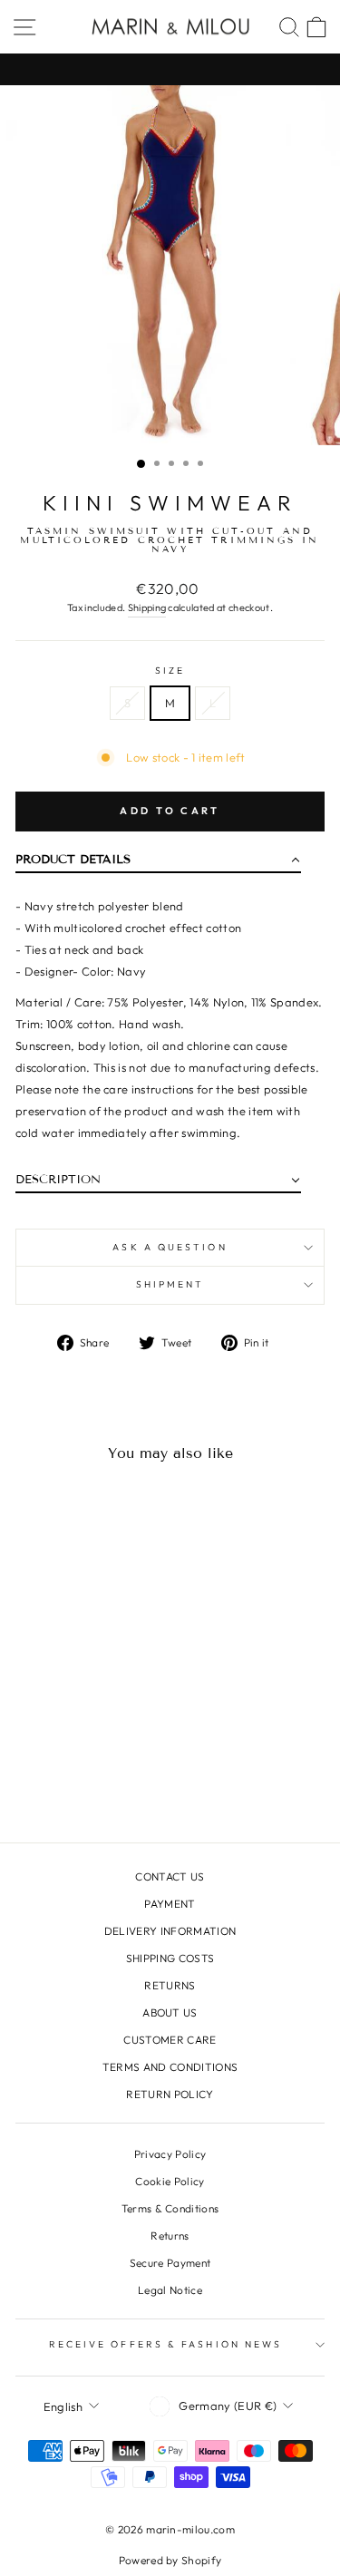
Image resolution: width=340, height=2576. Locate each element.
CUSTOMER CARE (170, 2040)
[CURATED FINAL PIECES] (170, 69)
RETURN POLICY (170, 2094)
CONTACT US (170, 1876)
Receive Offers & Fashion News (166, 2344)
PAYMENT (170, 1904)
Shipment (170, 1284)
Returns (170, 2236)
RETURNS (170, 1985)
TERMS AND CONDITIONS (170, 2067)
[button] (158, 864)
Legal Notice (170, 2290)
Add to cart (170, 811)
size (170, 671)
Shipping (147, 608)
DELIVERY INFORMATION (170, 1931)
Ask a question (170, 1247)
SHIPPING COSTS (170, 1958)
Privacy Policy (170, 2154)
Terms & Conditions (170, 2208)
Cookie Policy (170, 2181)
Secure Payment (170, 2263)
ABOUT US (170, 2012)
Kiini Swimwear (170, 503)
